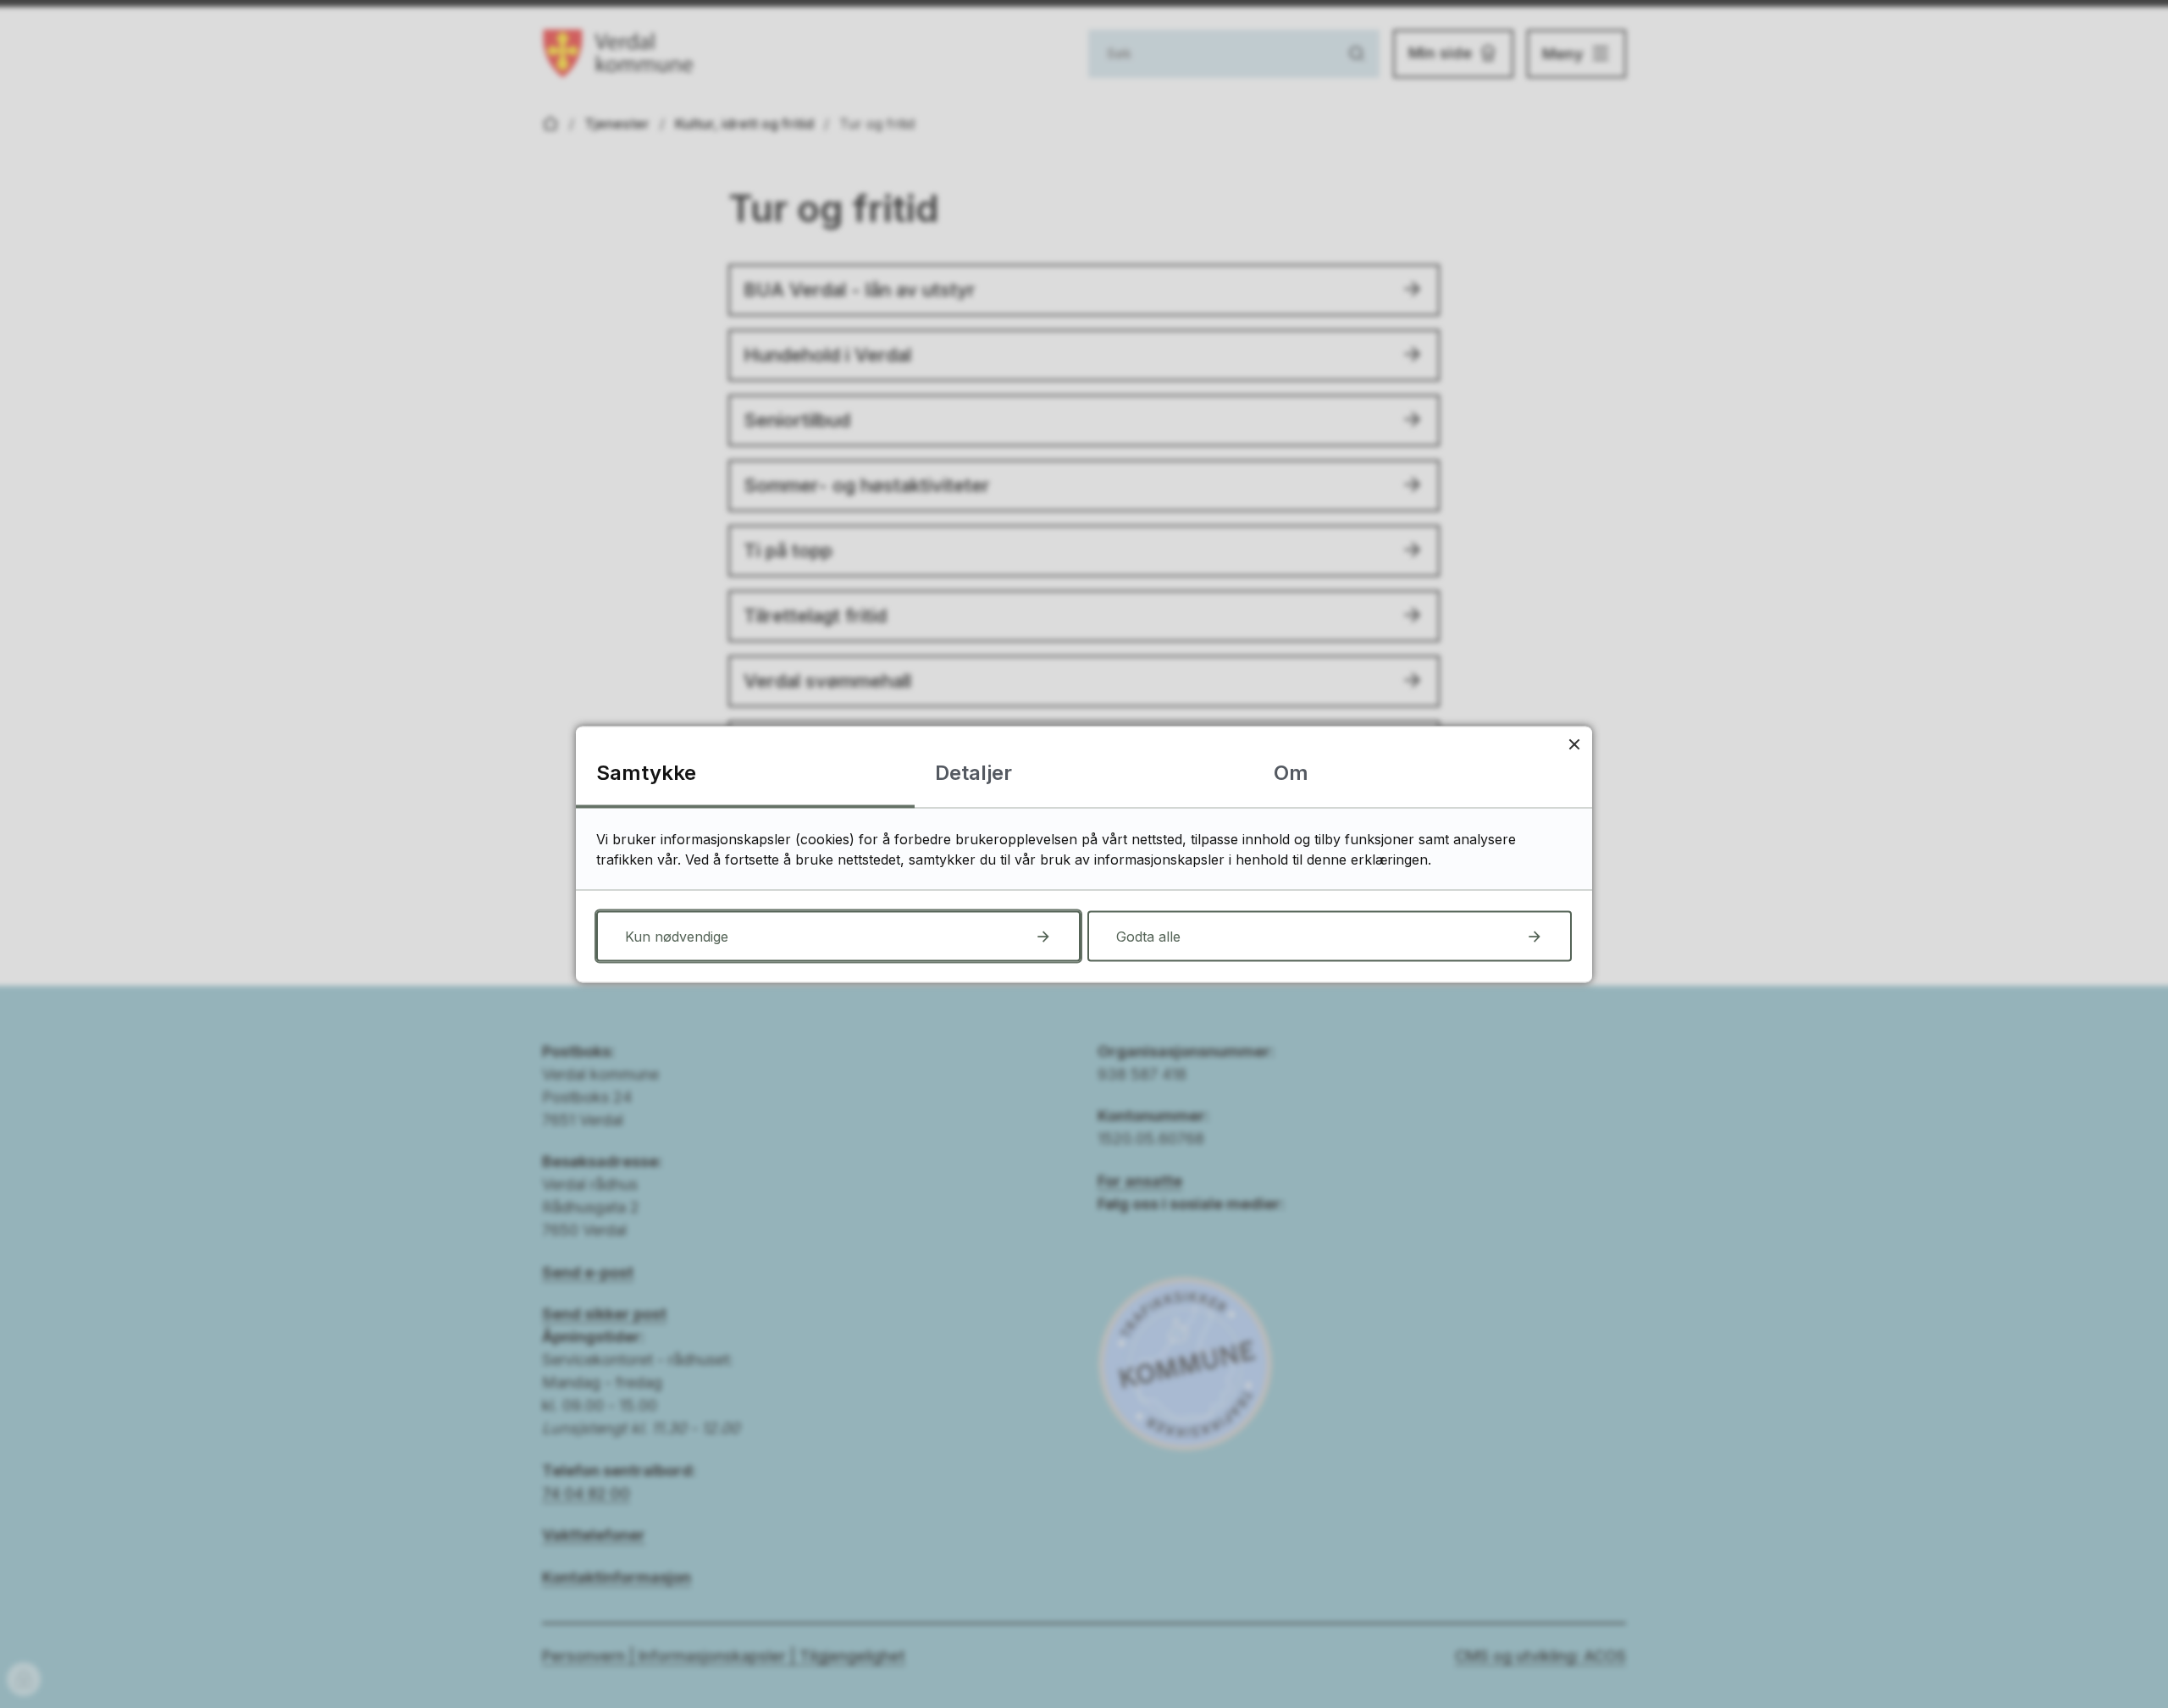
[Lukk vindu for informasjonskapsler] (1574, 744)
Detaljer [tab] (973, 772)
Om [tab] (1291, 772)
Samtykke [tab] (646, 772)
